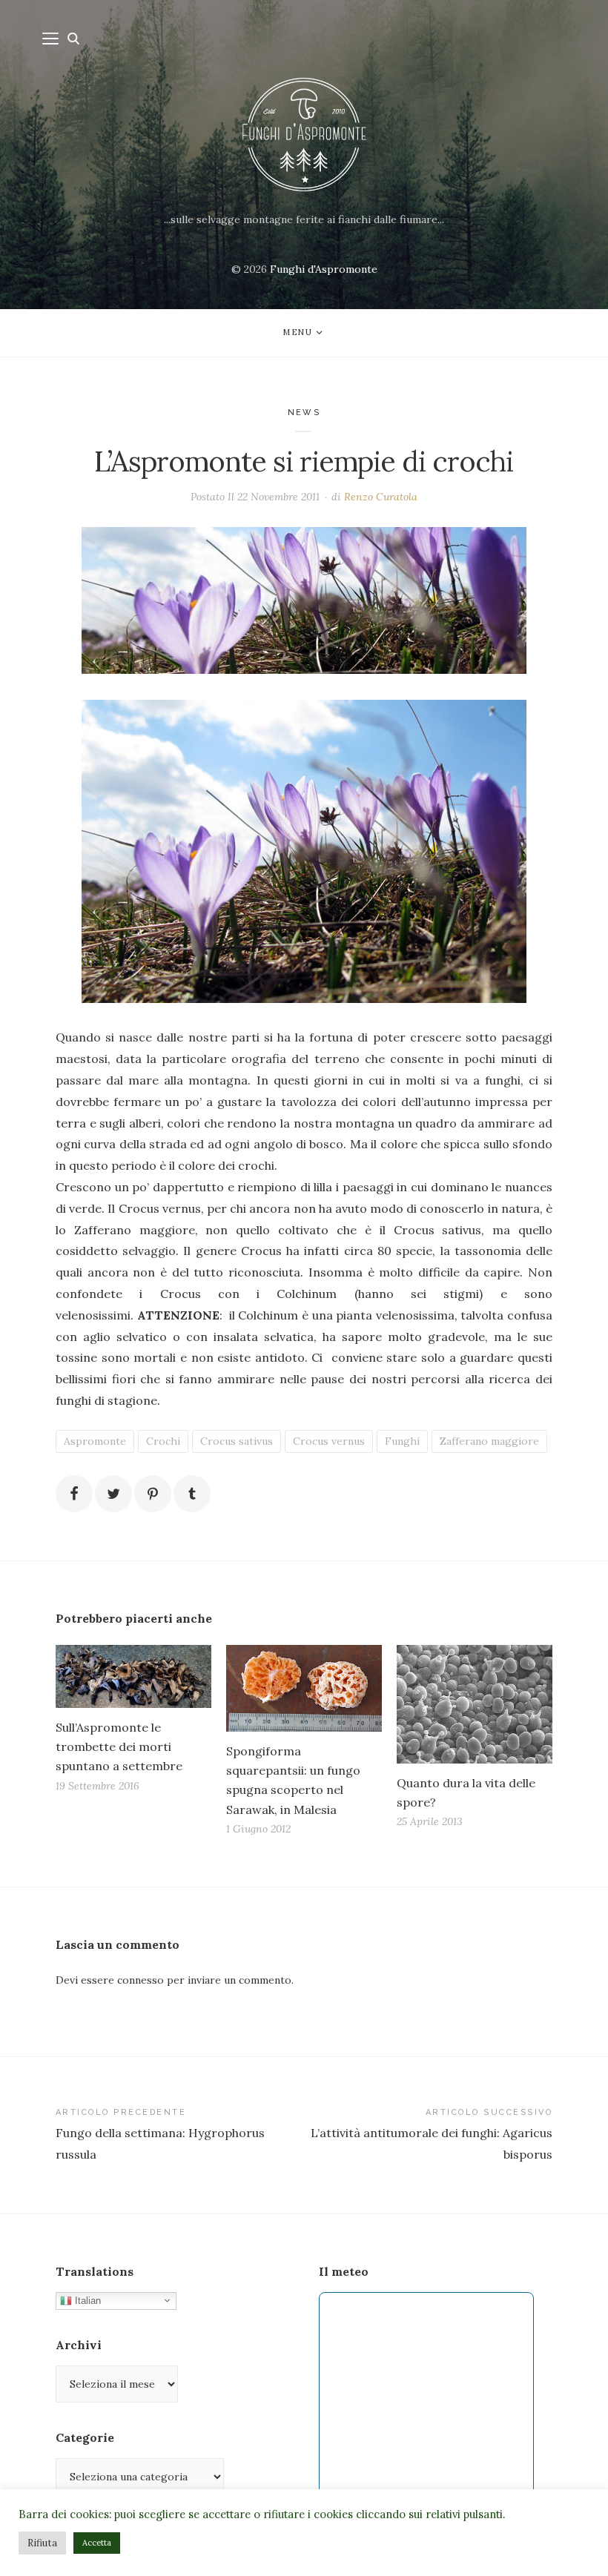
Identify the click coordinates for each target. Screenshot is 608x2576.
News (304, 413)
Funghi (402, 1441)
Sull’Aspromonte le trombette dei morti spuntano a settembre (119, 1746)
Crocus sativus (237, 1441)
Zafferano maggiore (489, 1441)
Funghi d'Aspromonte (324, 269)
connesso (141, 1980)
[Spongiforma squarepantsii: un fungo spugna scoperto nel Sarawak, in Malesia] (304, 1688)
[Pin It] (153, 1494)
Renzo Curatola (381, 497)
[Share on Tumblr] (192, 1494)
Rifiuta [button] (42, 2543)
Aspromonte (95, 1441)
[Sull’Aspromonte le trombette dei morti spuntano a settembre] (133, 1676)
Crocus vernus (329, 1441)
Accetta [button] (97, 2543)
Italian (86, 2300)
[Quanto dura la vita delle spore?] (475, 1704)
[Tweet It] (113, 1494)
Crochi (163, 1441)
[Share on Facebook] (74, 1494)
